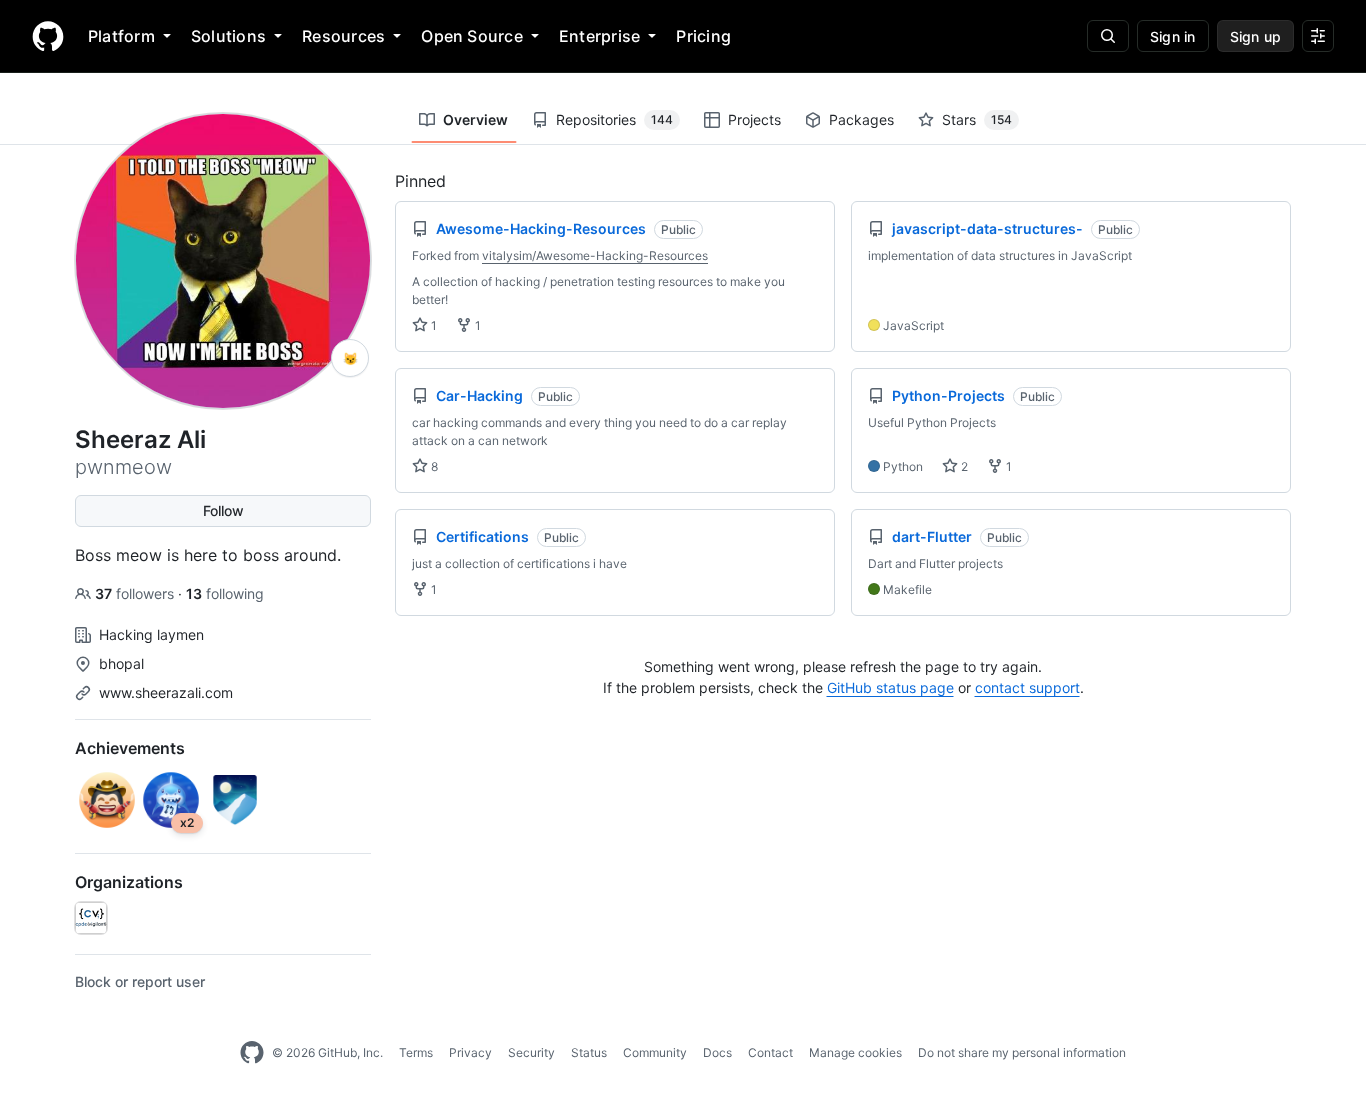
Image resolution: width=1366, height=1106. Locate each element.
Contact (770, 1052)
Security (531, 1052)
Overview (475, 119)
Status (589, 1052)
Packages (861, 119)
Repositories (614, 119)
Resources (343, 36)
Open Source (472, 36)
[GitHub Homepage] (252, 1053)
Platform (121, 36)
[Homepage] (48, 36)
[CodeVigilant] (91, 918)
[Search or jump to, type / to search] (1108, 36)
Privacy (470, 1052)
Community (655, 1052)
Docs (717, 1052)
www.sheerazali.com (166, 692)
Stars (977, 119)
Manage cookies (855, 1052)
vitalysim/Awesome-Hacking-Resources (595, 255)
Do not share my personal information (1022, 1052)
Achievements (130, 748)
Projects (754, 119)
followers (136, 593)
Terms (416, 1052)
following (225, 593)
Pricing (703, 36)
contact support (1027, 687)
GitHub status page (890, 687)
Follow (223, 510)
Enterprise (599, 36)
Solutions (228, 36)
